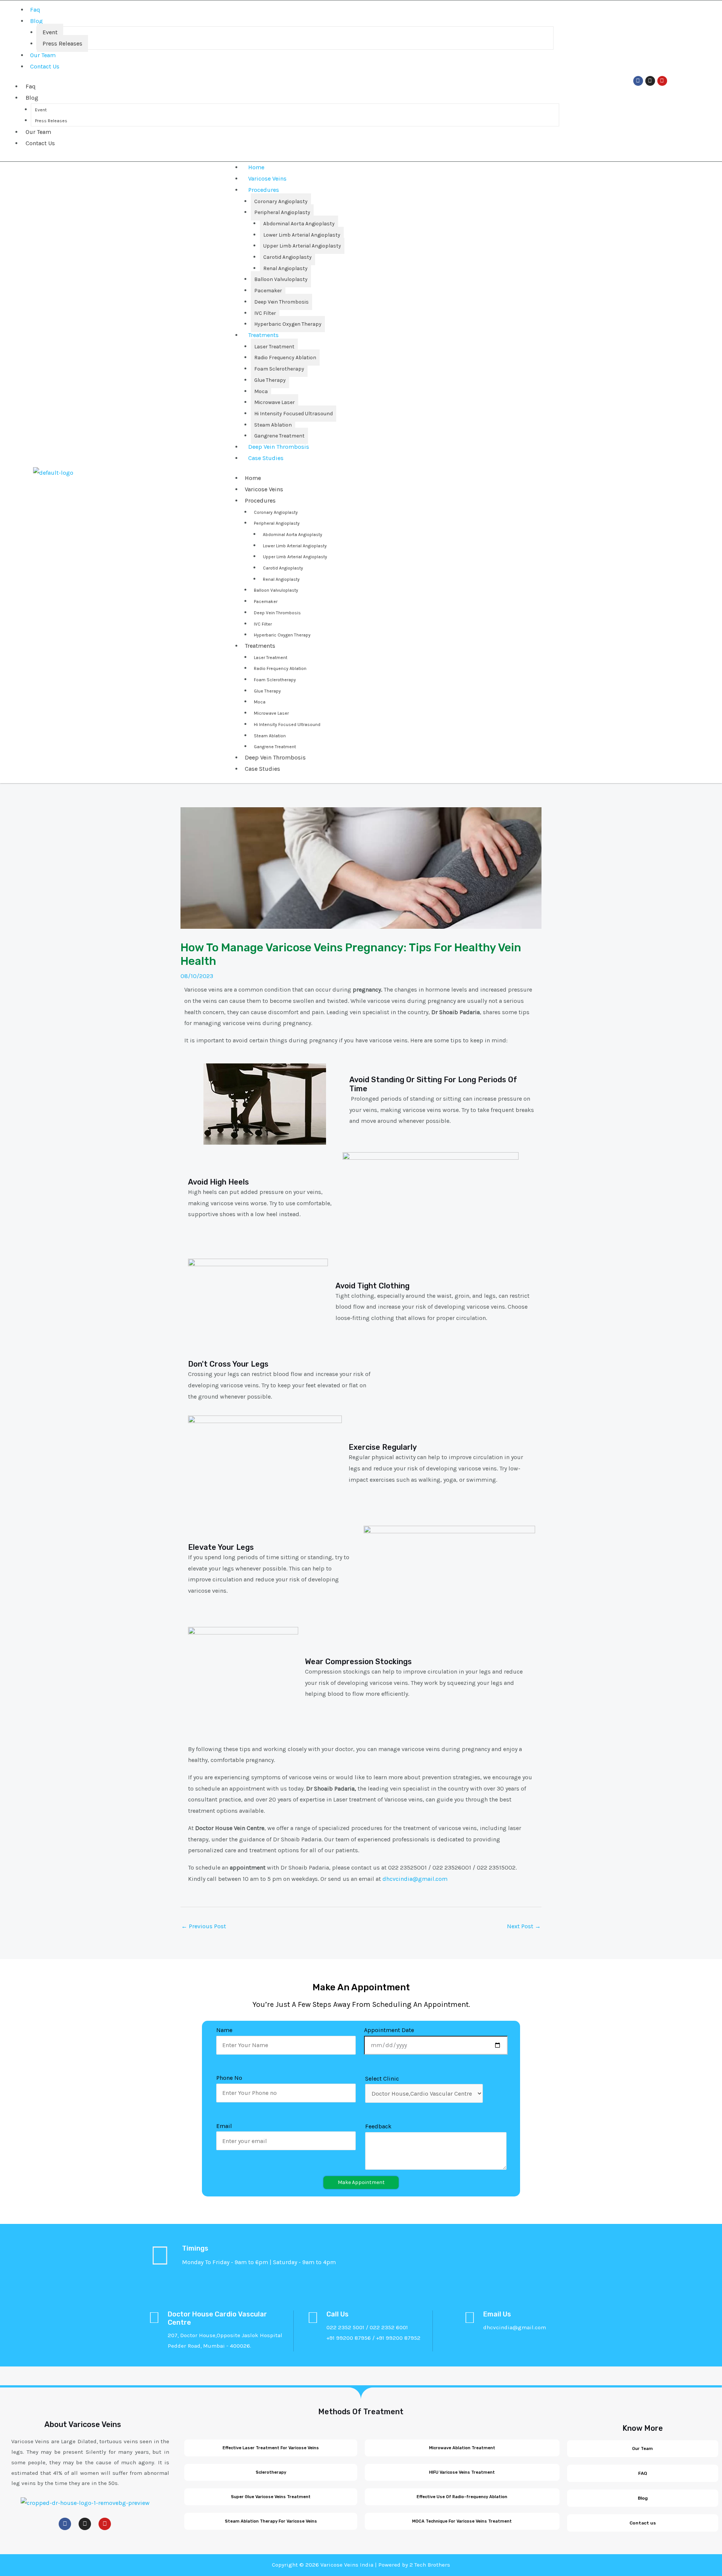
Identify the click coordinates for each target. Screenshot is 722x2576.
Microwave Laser (275, 402)
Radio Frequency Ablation (285, 358)
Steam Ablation (273, 425)
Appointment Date (389, 2030)
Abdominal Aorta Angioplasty (299, 224)
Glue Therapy (270, 380)
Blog (36, 21)
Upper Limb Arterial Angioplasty (302, 246)
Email (224, 2126)
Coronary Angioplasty (281, 201)
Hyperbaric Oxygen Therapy (288, 324)
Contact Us (45, 66)
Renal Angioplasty (285, 268)
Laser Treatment (274, 347)
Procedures (264, 190)
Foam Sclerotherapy (279, 369)
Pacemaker (268, 291)
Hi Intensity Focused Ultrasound (294, 414)
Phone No (229, 2078)
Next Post (524, 1926)
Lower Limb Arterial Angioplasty (302, 235)
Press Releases (62, 43)
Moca (261, 391)
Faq (35, 10)
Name (224, 2030)
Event (50, 32)
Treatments (263, 335)
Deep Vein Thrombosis (281, 302)
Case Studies (266, 458)
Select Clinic (382, 2079)
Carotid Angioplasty (287, 257)
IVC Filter (265, 313)
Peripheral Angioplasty (282, 212)
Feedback (378, 2126)
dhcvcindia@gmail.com (415, 1879)
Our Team (43, 55)
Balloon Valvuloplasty (281, 279)
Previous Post (204, 1926)
